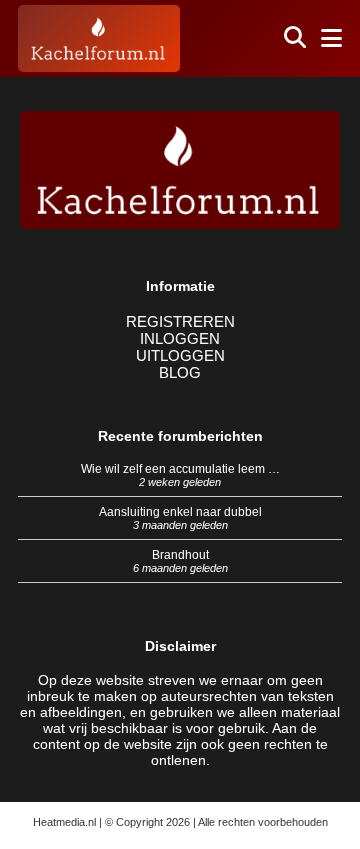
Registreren (180, 321)
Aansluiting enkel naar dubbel (180, 512)
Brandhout (180, 555)
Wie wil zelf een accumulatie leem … (180, 469)
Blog (180, 372)
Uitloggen (180, 355)
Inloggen (180, 338)
